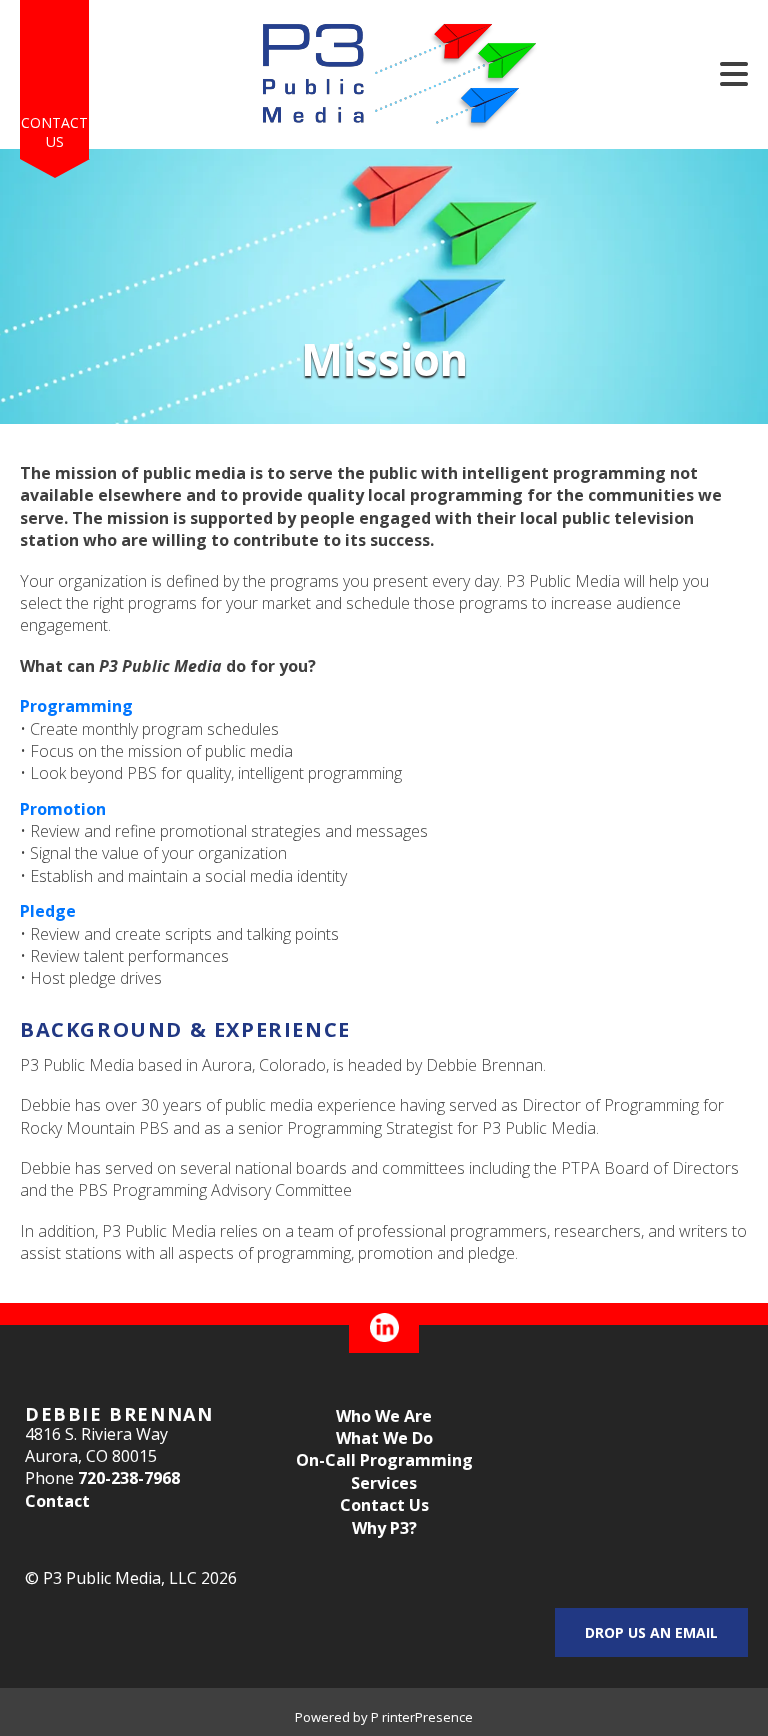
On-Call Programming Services (384, 1471)
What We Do (384, 1438)
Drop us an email (651, 1632)
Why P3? (384, 1528)
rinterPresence (427, 1717)
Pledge (48, 911)
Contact (57, 1501)
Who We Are (384, 1416)
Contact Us (54, 132)
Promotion (63, 809)
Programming (76, 706)
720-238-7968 (129, 1478)
